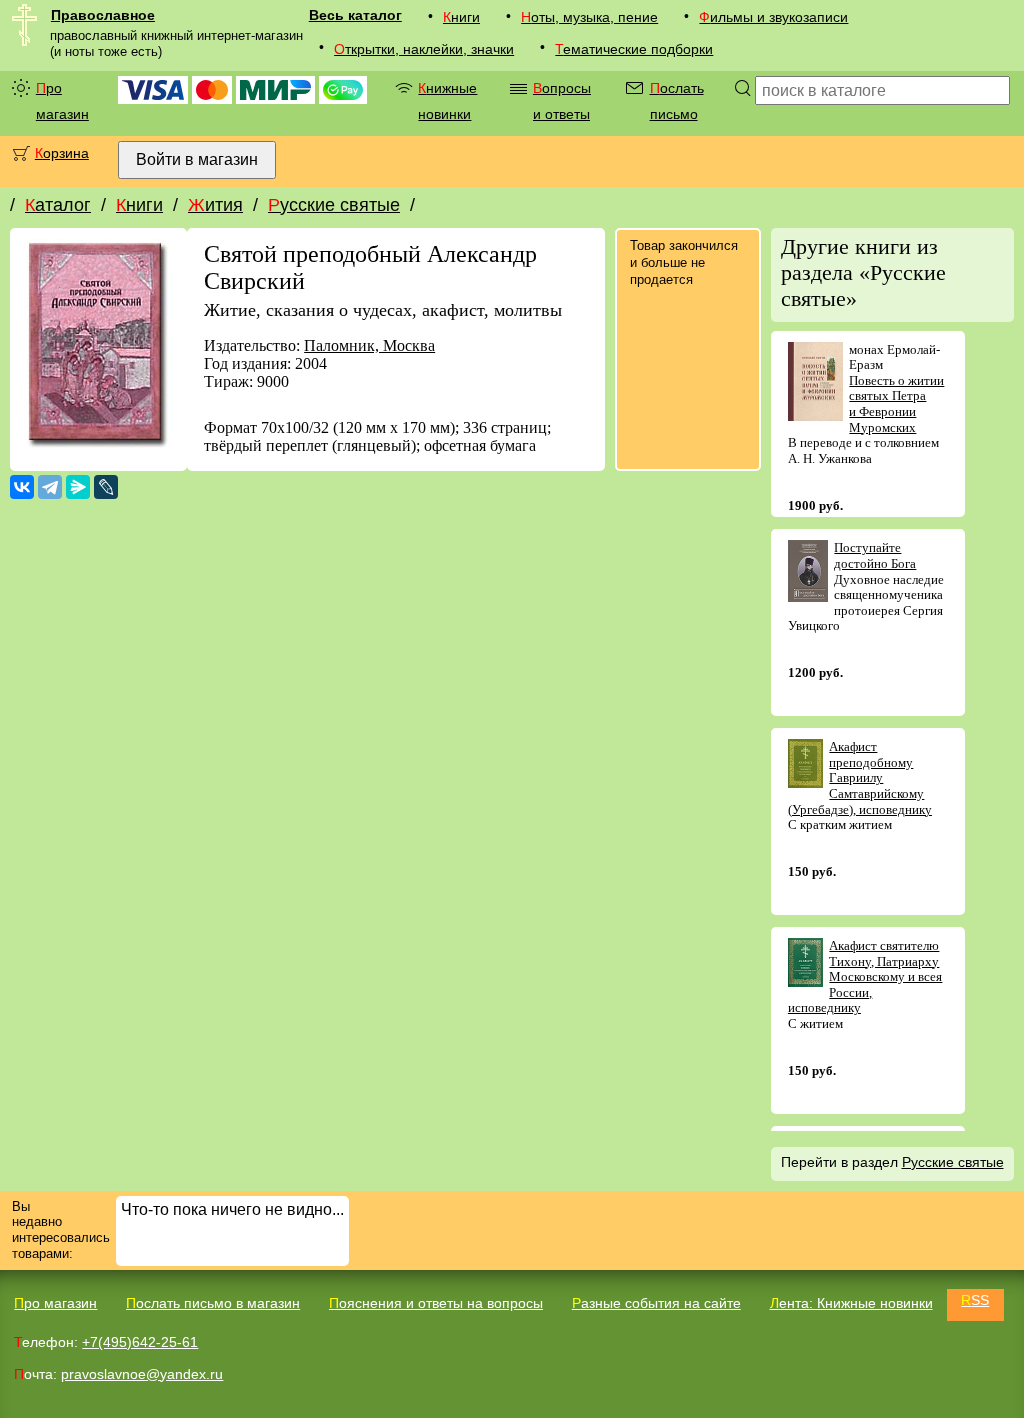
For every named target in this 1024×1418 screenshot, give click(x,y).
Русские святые (334, 205)
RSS (975, 1300)
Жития (215, 205)
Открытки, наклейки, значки (424, 49)
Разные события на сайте (656, 1303)
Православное (103, 15)
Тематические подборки (634, 49)
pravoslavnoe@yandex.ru (142, 1374)
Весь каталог (355, 15)
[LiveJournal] (106, 487)
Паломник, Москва (369, 345)
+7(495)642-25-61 (140, 1342)
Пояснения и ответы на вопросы (436, 1303)
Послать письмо (677, 101)
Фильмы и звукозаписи (773, 17)
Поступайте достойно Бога (875, 555)
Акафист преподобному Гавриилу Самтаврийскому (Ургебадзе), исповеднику (860, 777)
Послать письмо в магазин (213, 1303)
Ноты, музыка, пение (589, 17)
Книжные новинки (447, 101)
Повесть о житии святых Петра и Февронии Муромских (896, 404)
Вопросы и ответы (562, 101)
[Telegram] (50, 487)
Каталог (58, 205)
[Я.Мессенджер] (78, 487)
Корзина (62, 153)
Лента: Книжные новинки (851, 1303)
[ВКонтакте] (22, 487)
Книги (461, 17)
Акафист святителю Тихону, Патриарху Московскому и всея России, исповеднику (865, 976)
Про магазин (62, 101)
